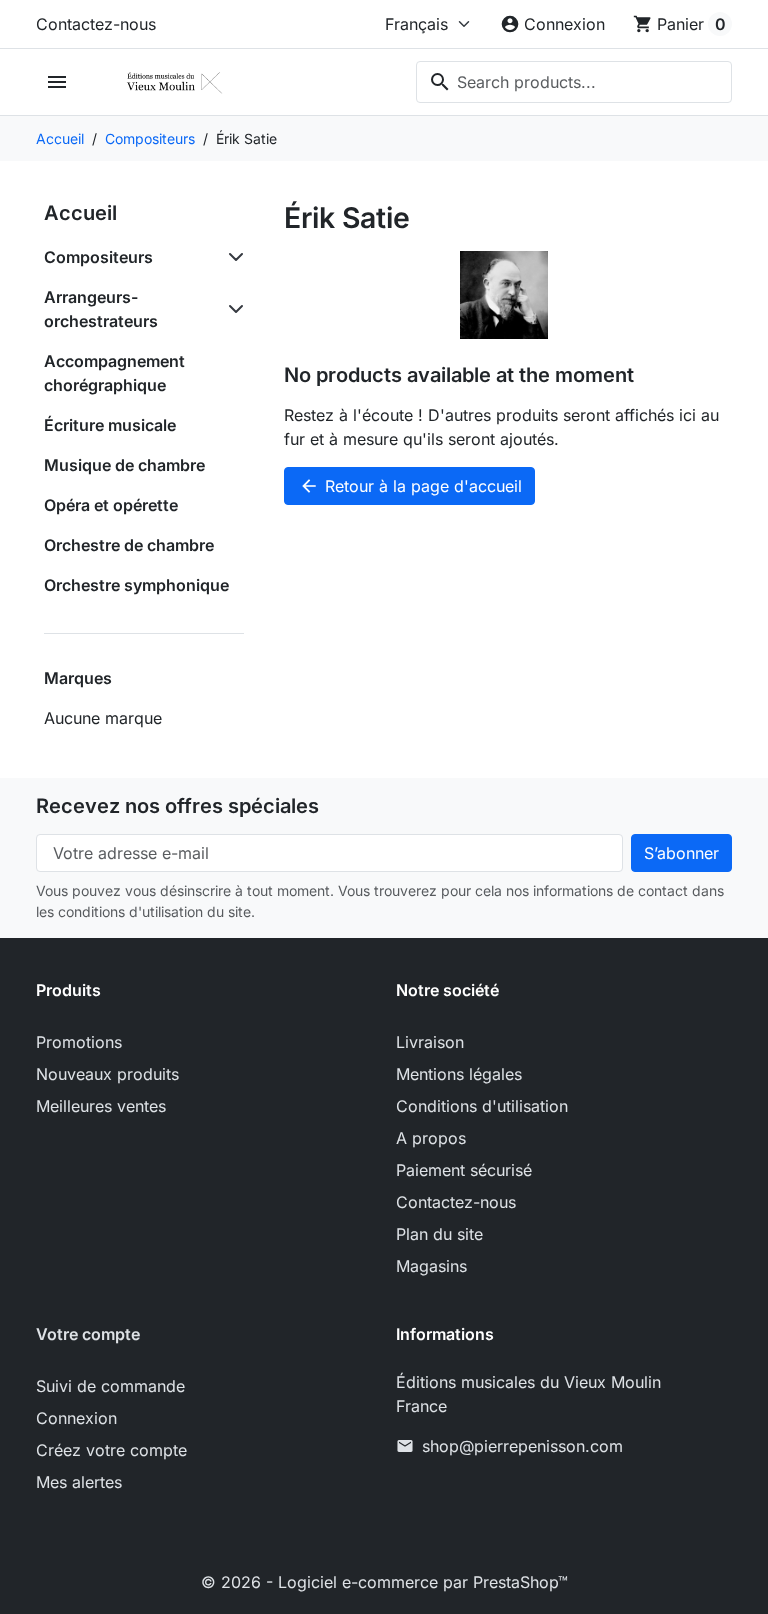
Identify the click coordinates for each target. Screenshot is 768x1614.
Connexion (76, 1418)
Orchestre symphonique (136, 585)
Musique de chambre (124, 465)
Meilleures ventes (101, 1106)
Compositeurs (98, 257)
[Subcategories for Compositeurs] (232, 257)
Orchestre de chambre (129, 545)
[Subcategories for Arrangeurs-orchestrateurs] (232, 309)
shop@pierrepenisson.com (522, 1446)
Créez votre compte (111, 1450)
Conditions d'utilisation (482, 1106)
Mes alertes (79, 1482)
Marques (78, 678)
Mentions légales (459, 1074)
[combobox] (574, 82)
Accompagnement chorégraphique (114, 373)
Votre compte (88, 1334)
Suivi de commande (110, 1386)
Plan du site (439, 1234)
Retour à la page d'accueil (410, 486)
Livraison (430, 1042)
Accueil (80, 213)
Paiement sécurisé (464, 1170)
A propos (431, 1138)
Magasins (431, 1266)
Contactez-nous (96, 24)
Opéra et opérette (111, 505)
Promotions (79, 1042)
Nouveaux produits (107, 1074)
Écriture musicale (110, 425)
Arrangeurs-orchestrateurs (101, 309)
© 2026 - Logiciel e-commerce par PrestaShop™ (384, 1582)
